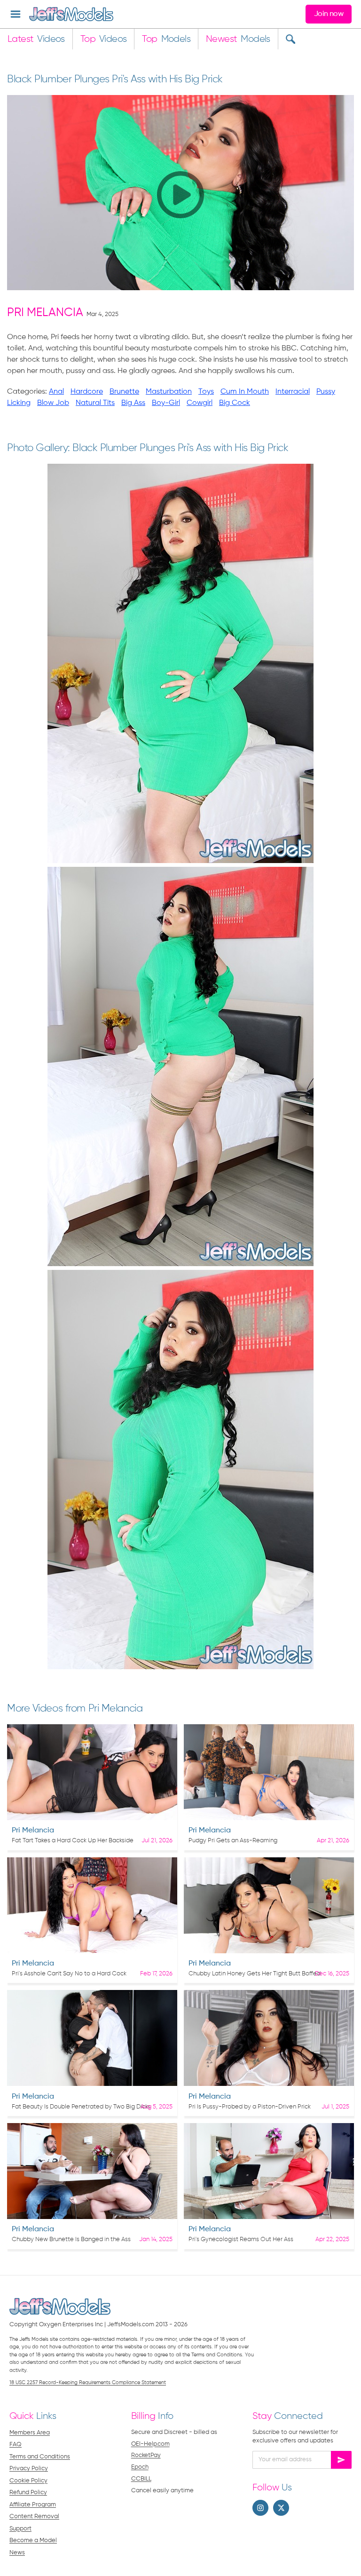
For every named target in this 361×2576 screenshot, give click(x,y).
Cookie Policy (28, 2481)
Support (20, 2529)
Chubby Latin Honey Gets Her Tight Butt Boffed (255, 1974)
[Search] (290, 39)
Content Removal (34, 2517)
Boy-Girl (166, 403)
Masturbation (169, 392)
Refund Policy (28, 2493)
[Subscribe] (341, 2460)
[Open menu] (16, 14)
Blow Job (53, 403)
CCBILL (141, 2479)
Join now (329, 14)
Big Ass (133, 403)
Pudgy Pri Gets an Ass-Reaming (233, 1841)
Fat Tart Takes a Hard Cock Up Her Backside (73, 1841)
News (17, 2553)
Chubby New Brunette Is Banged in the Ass (71, 2239)
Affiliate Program (33, 2505)
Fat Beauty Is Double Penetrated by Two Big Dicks (81, 2107)
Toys (206, 392)
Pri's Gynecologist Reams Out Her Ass (241, 2239)
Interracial (293, 392)
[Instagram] (260, 2508)
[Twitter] (281, 2508)
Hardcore (87, 392)
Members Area (30, 2433)
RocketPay (146, 2455)
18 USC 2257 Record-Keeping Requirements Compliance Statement (88, 2382)
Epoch (140, 2467)
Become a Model (33, 2540)
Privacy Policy (29, 2469)
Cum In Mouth (245, 392)
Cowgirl (200, 403)
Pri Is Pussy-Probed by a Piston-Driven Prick (250, 2107)
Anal (56, 392)
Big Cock (235, 403)
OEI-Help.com (150, 2444)
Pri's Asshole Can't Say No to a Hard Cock (69, 1974)
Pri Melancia (45, 313)
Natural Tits (95, 403)
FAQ (16, 2445)
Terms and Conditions (40, 2457)
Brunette (124, 392)
